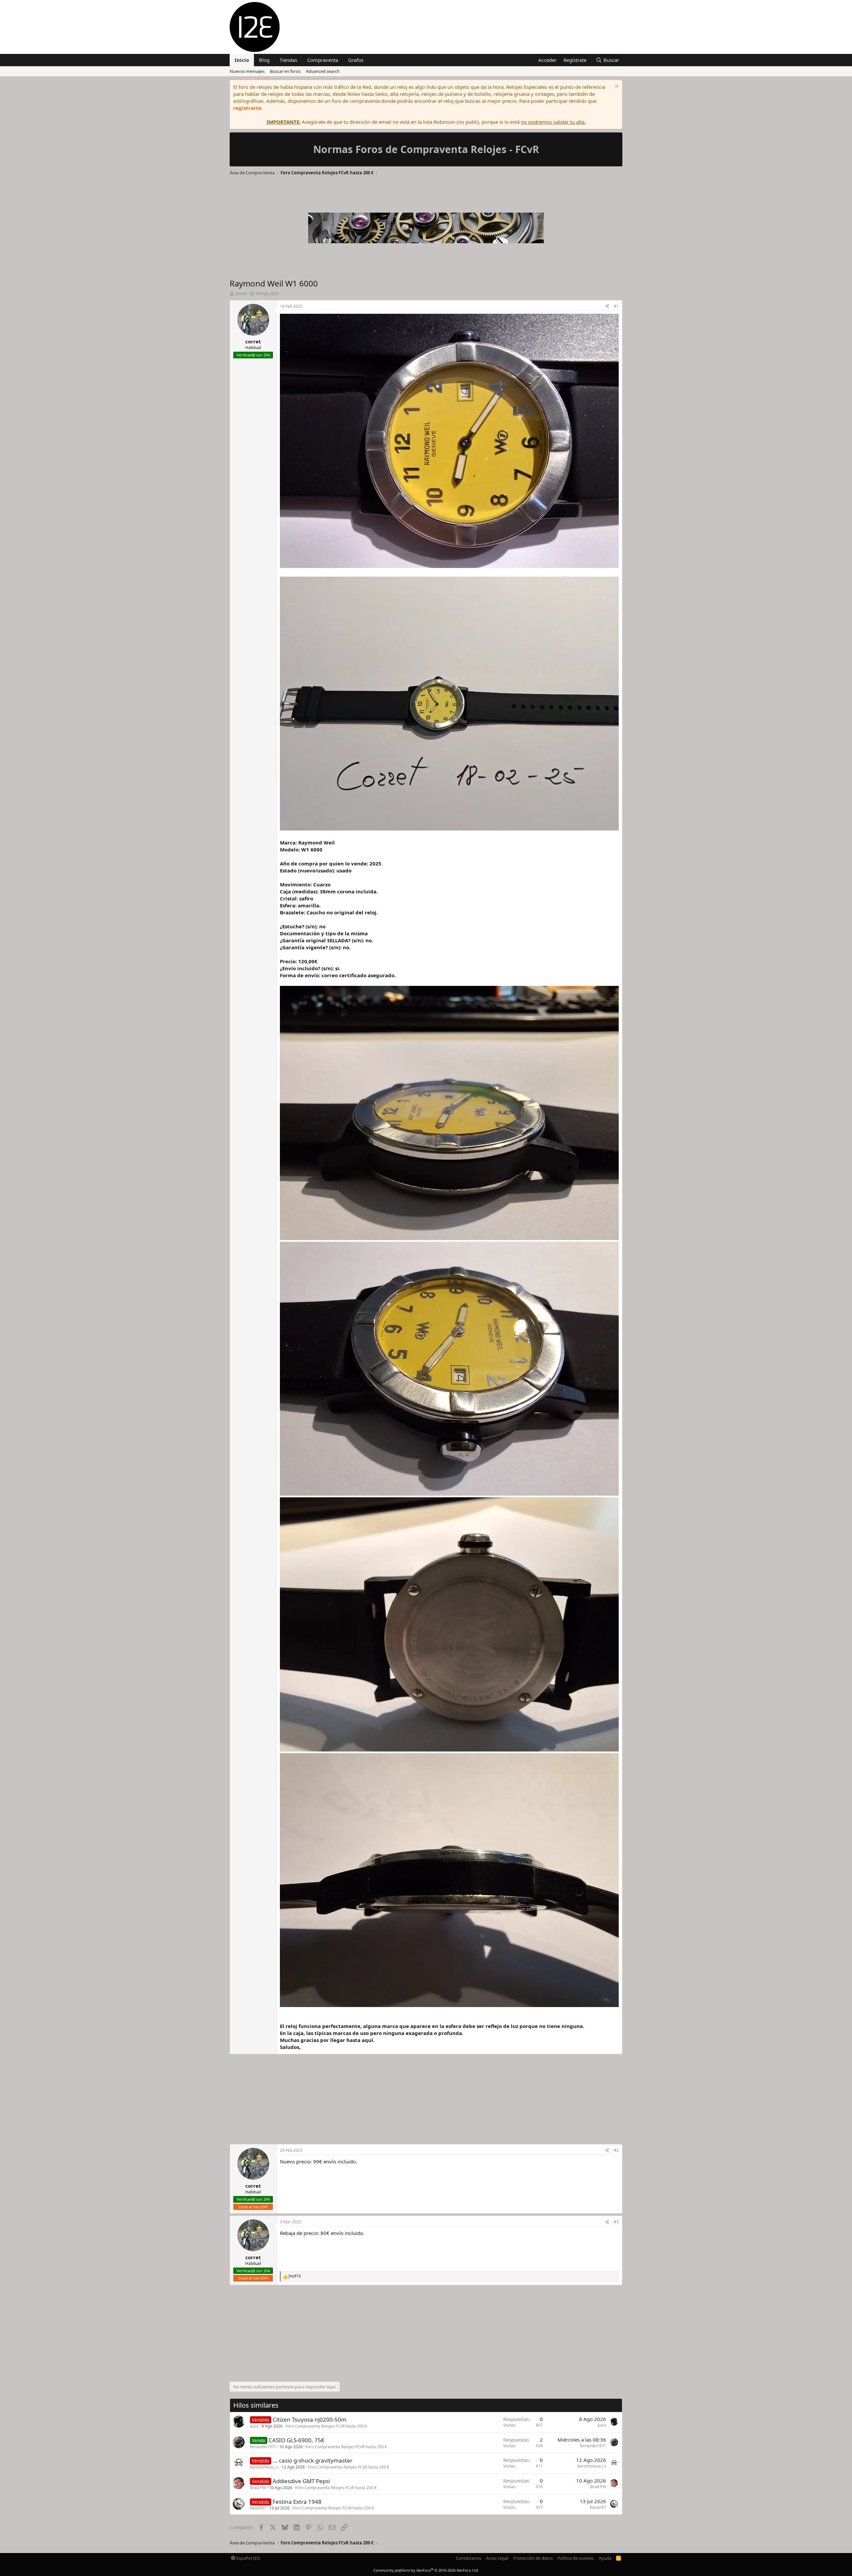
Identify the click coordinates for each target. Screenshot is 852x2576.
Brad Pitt (258, 2488)
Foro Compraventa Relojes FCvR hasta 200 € (326, 2426)
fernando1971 (263, 2447)
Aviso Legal (497, 2558)
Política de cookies (576, 2558)
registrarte (247, 108)
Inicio (242, 60)
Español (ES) (248, 2558)
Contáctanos (469, 2558)
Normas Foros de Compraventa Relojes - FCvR (426, 149)
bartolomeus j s (264, 2467)
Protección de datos (533, 2558)
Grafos (356, 60)
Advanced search (323, 71)
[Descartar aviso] (616, 87)
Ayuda (605, 2558)
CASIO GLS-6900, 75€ (297, 2440)
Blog (264, 60)
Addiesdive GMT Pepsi (301, 2481)
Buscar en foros (285, 71)
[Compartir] (607, 307)
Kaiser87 (258, 2508)
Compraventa (323, 60)
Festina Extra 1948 (297, 2502)
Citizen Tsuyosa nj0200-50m (310, 2419)
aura (254, 2426)
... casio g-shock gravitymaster (313, 2460)
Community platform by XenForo (426, 2570)
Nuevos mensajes (247, 71)
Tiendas (288, 60)
